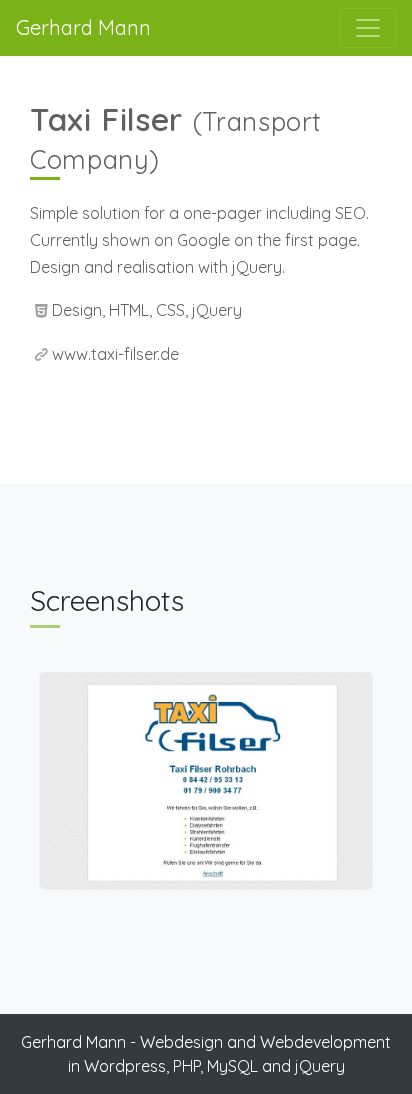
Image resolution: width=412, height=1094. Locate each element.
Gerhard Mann (83, 27)
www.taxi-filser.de (115, 354)
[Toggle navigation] (368, 28)
